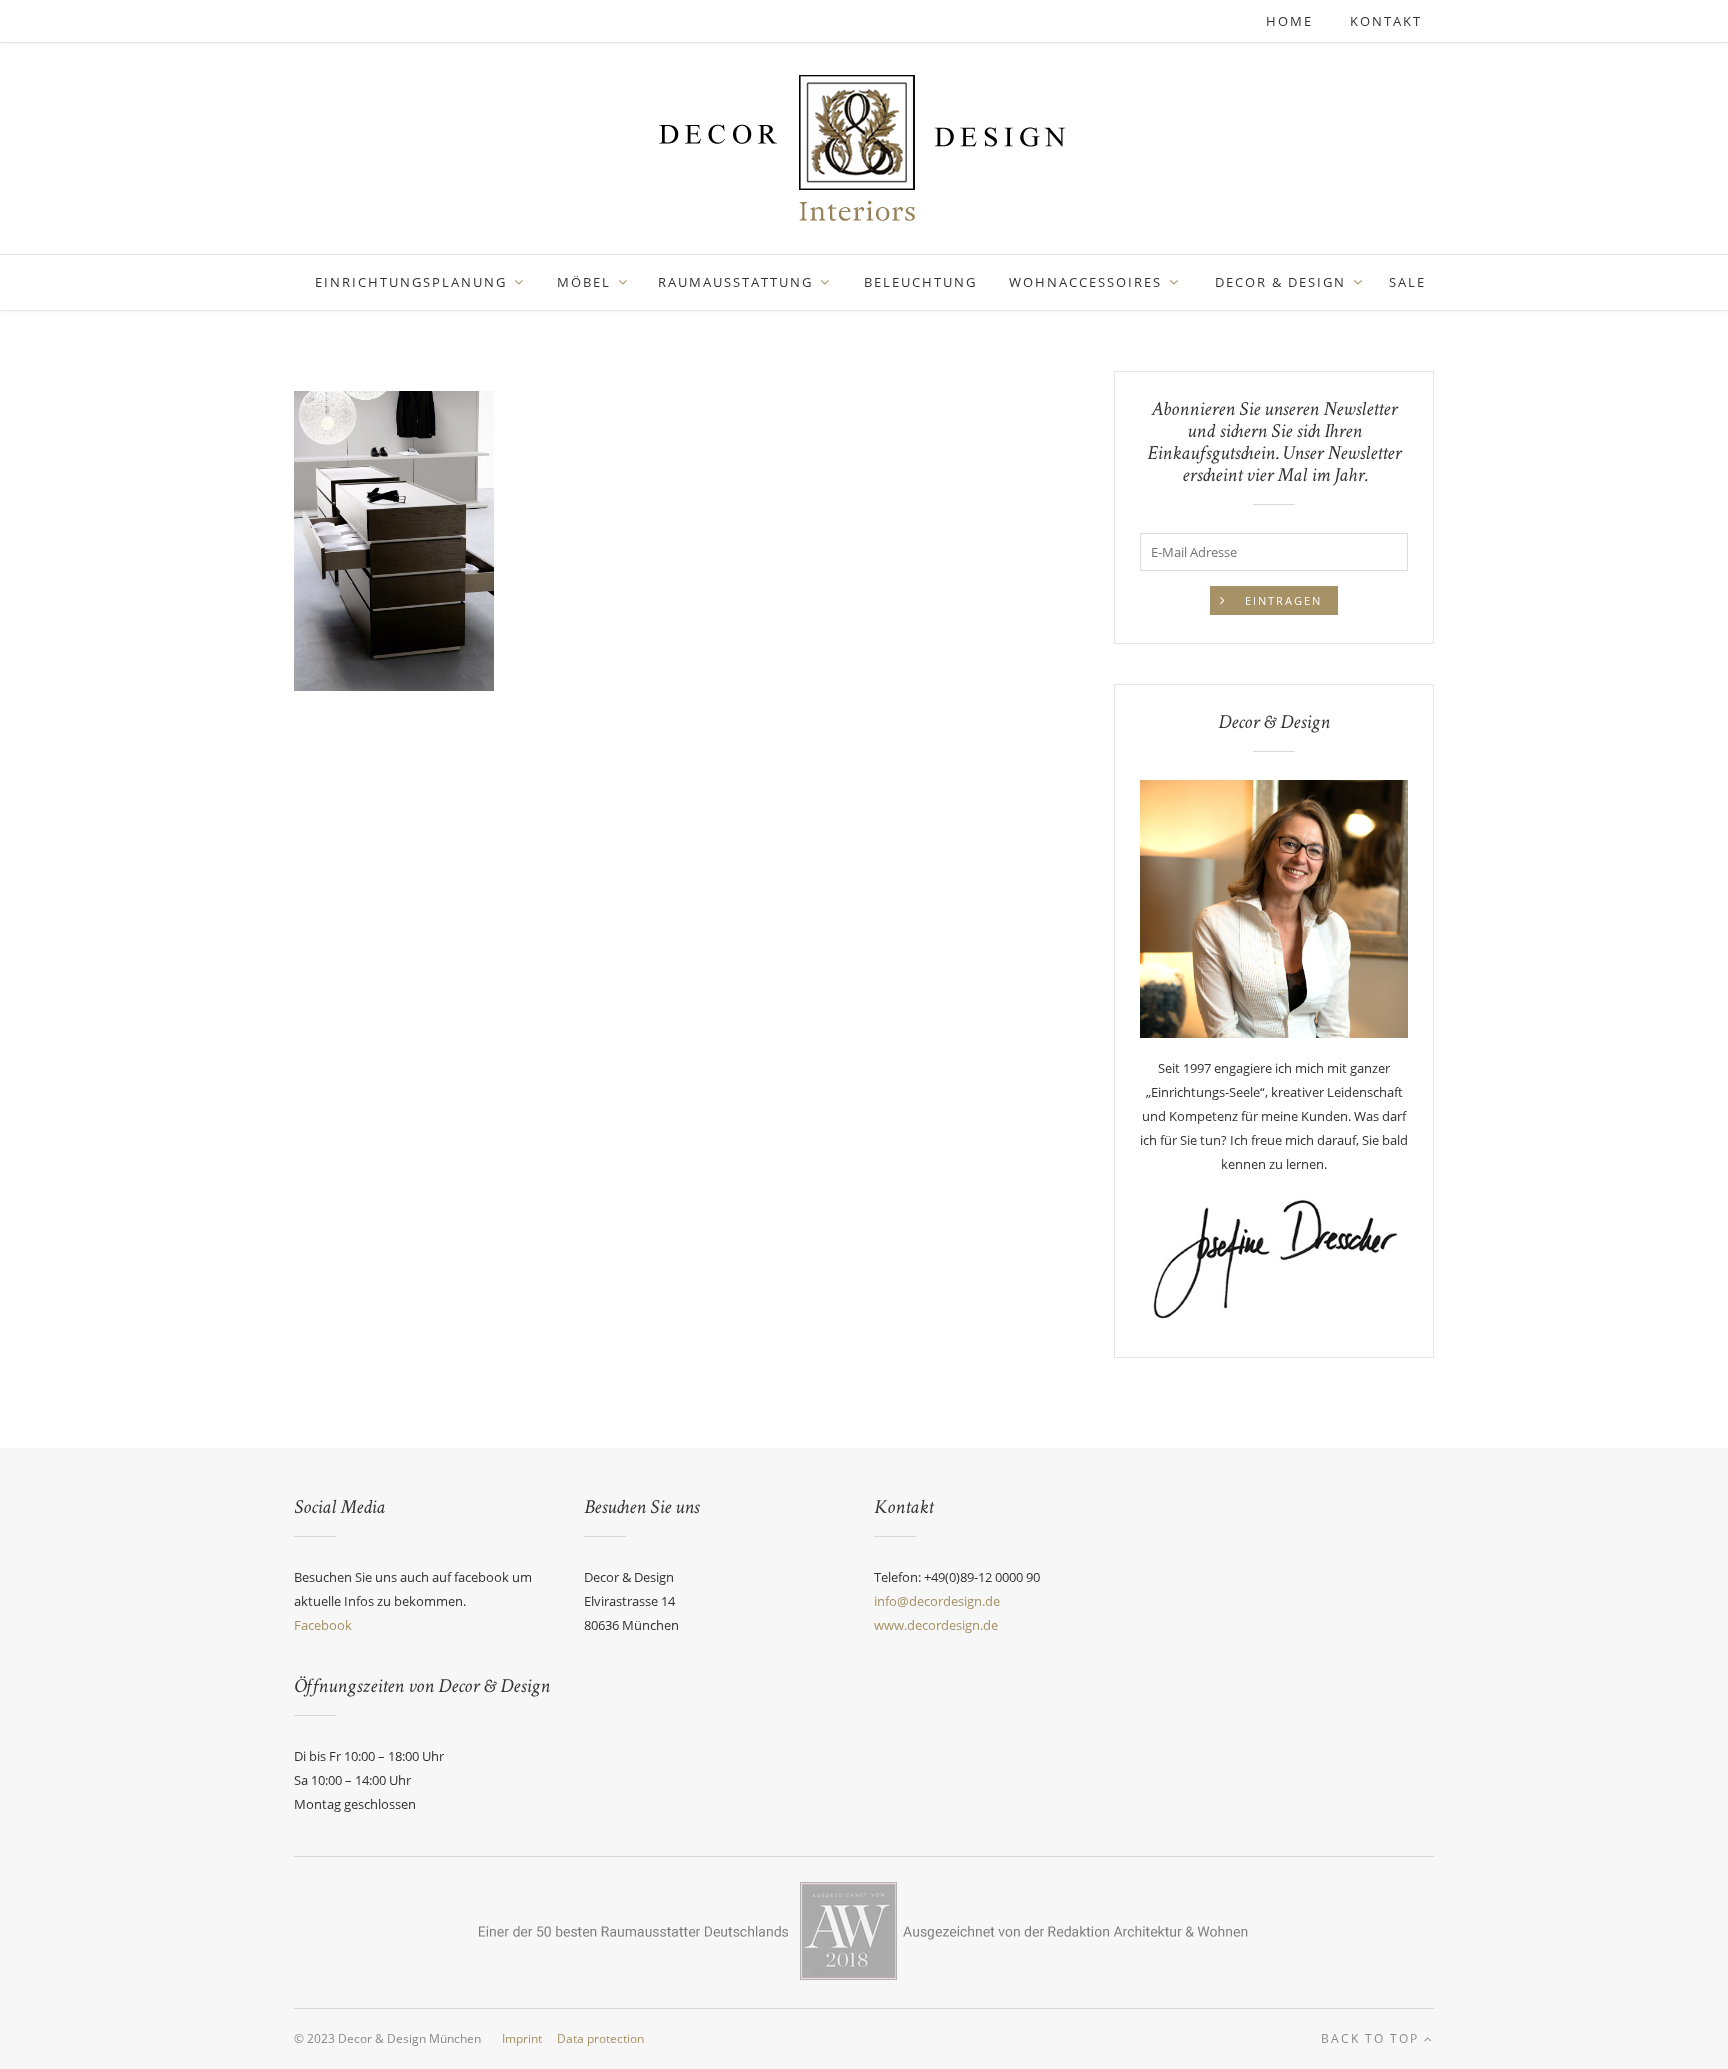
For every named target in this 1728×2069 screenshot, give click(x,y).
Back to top (1372, 2038)
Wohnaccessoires (1085, 282)
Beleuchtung (920, 282)
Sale (1407, 282)
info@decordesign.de (937, 1601)
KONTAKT (1386, 21)
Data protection (600, 2038)
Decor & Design (1280, 282)
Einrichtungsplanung (411, 282)
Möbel (584, 282)
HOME (1292, 21)
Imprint (522, 2038)
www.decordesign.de (936, 1625)
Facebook (323, 1625)
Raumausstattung (735, 282)
